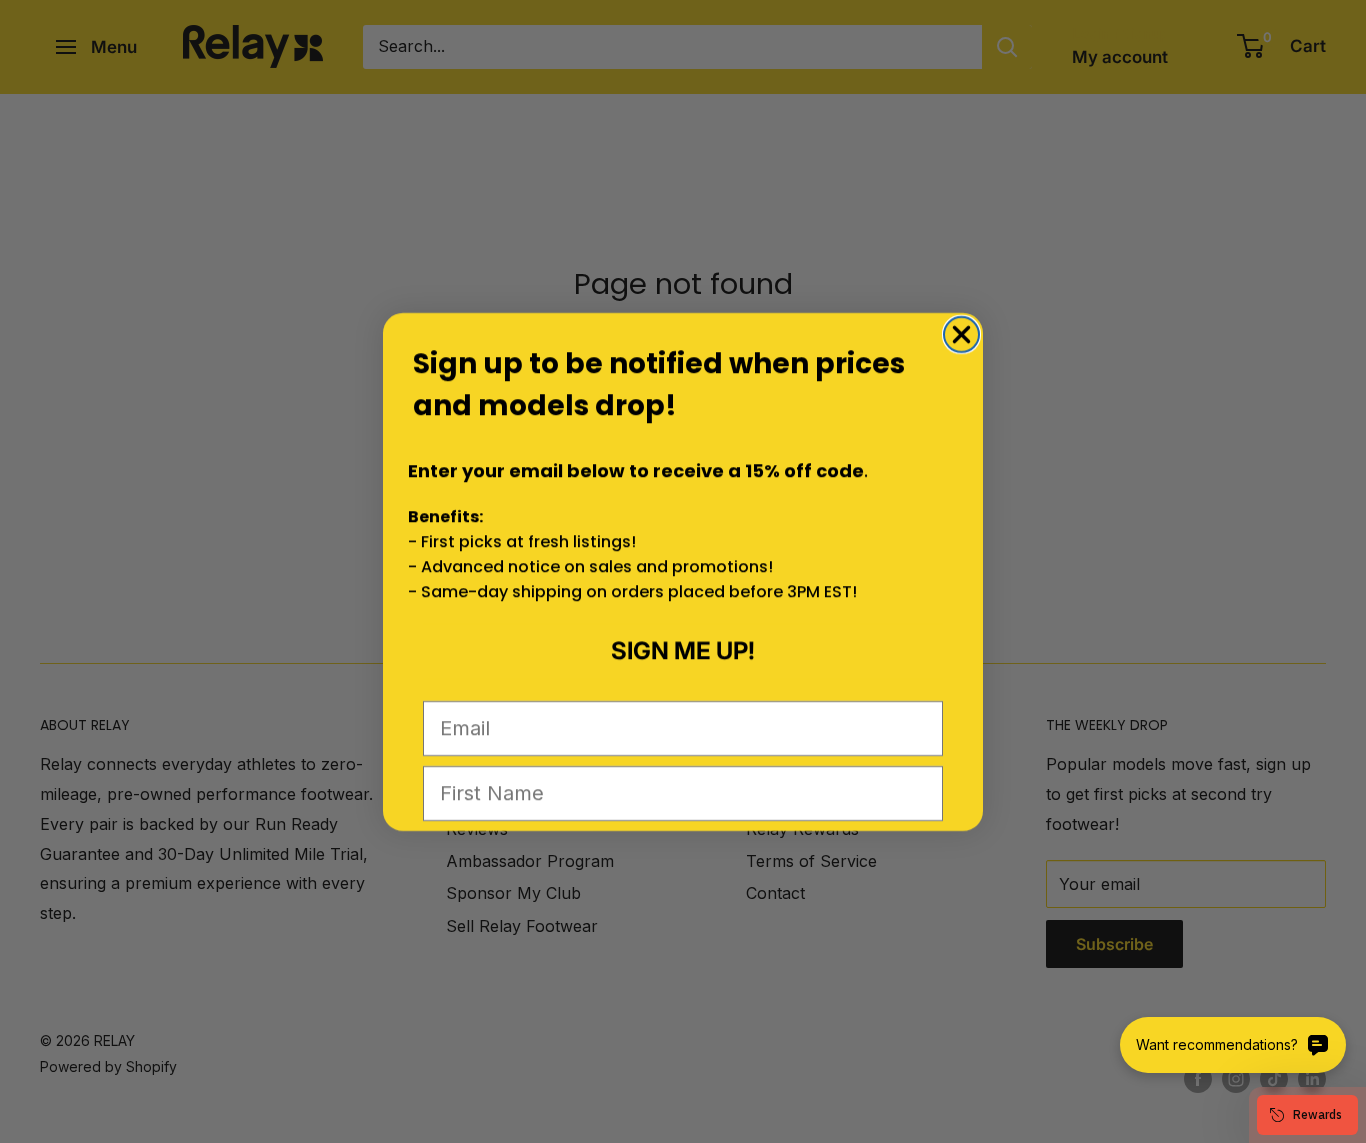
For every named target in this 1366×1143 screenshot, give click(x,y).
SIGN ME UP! (683, 650)
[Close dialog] (961, 334)
